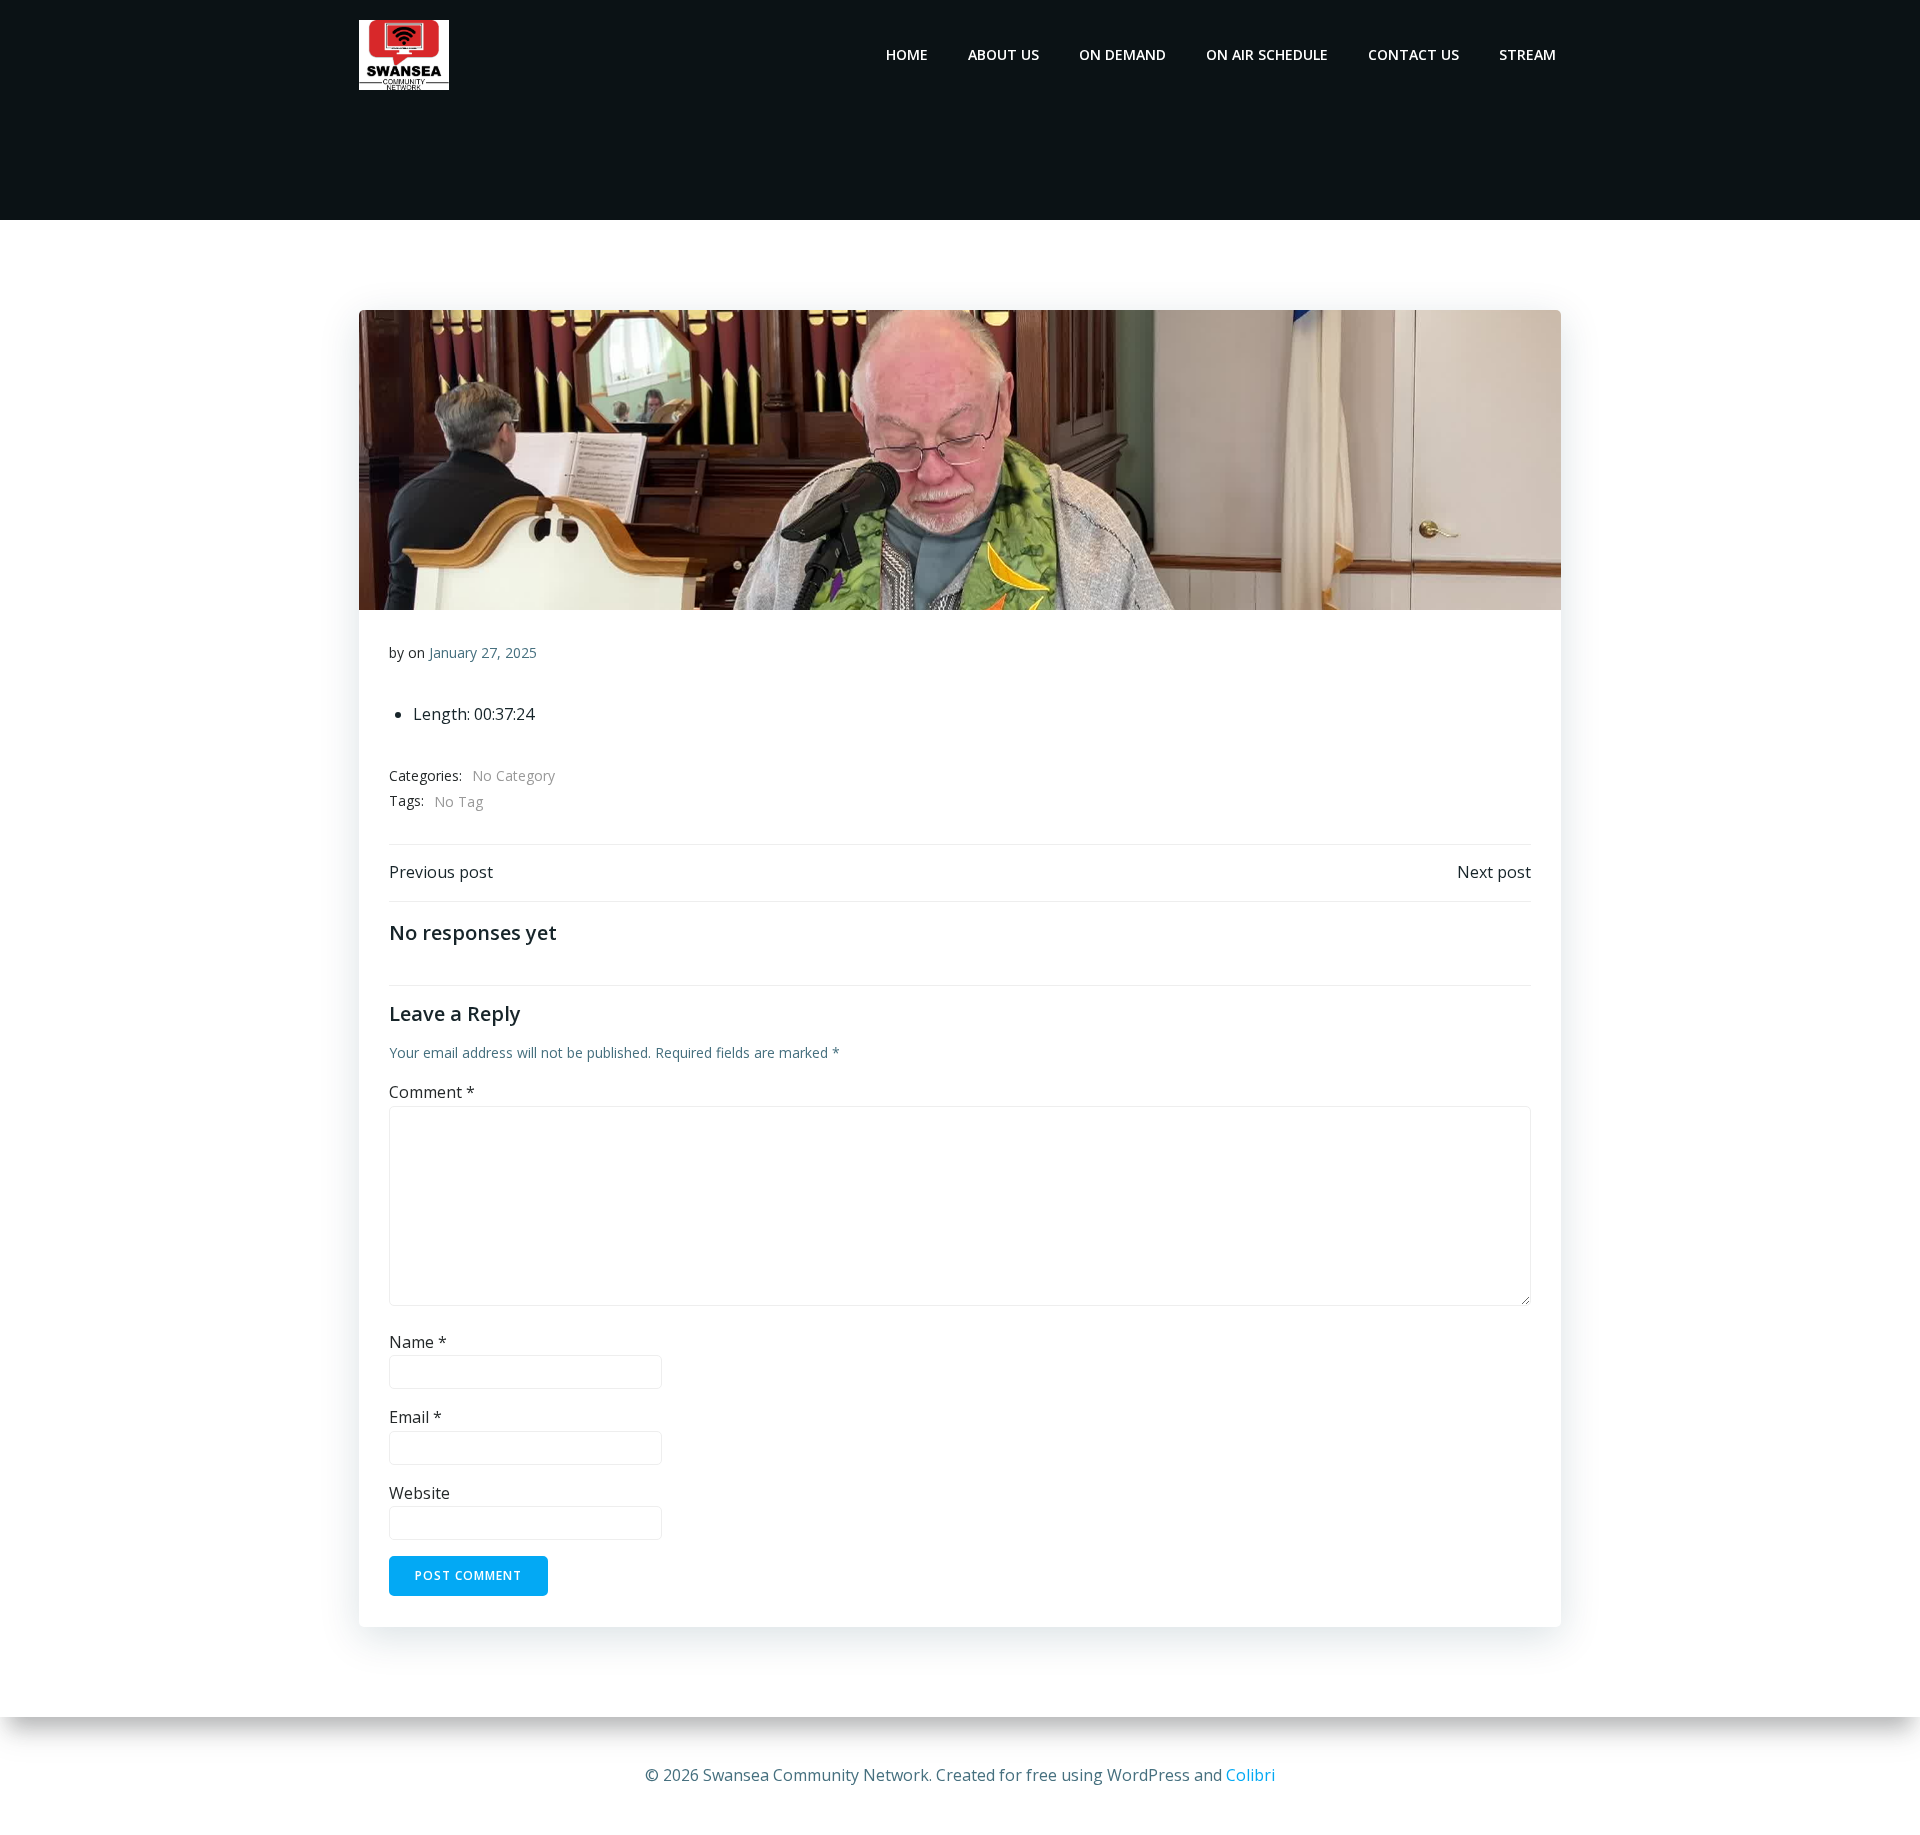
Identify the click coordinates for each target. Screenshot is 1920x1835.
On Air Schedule (1267, 54)
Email (415, 1417)
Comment (432, 1092)
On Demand (1122, 54)
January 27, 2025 (483, 652)
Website (419, 1493)
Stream (1527, 54)
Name (418, 1342)
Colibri (1250, 1775)
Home (907, 54)
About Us (1003, 54)
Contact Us (1413, 54)
